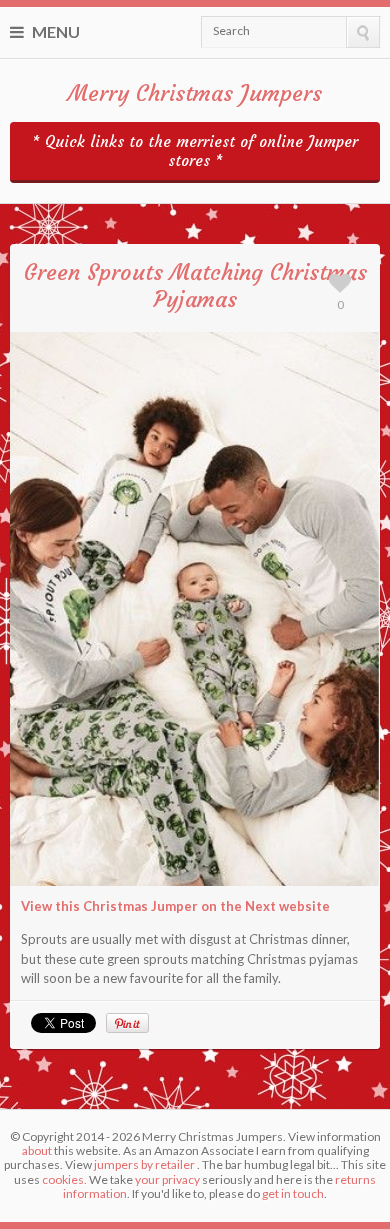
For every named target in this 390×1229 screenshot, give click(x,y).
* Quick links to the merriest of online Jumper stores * (195, 151)
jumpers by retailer (144, 1164)
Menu (54, 31)
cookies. (64, 1179)
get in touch (293, 1193)
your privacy (167, 1179)
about (37, 1150)
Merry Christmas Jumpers (195, 93)
